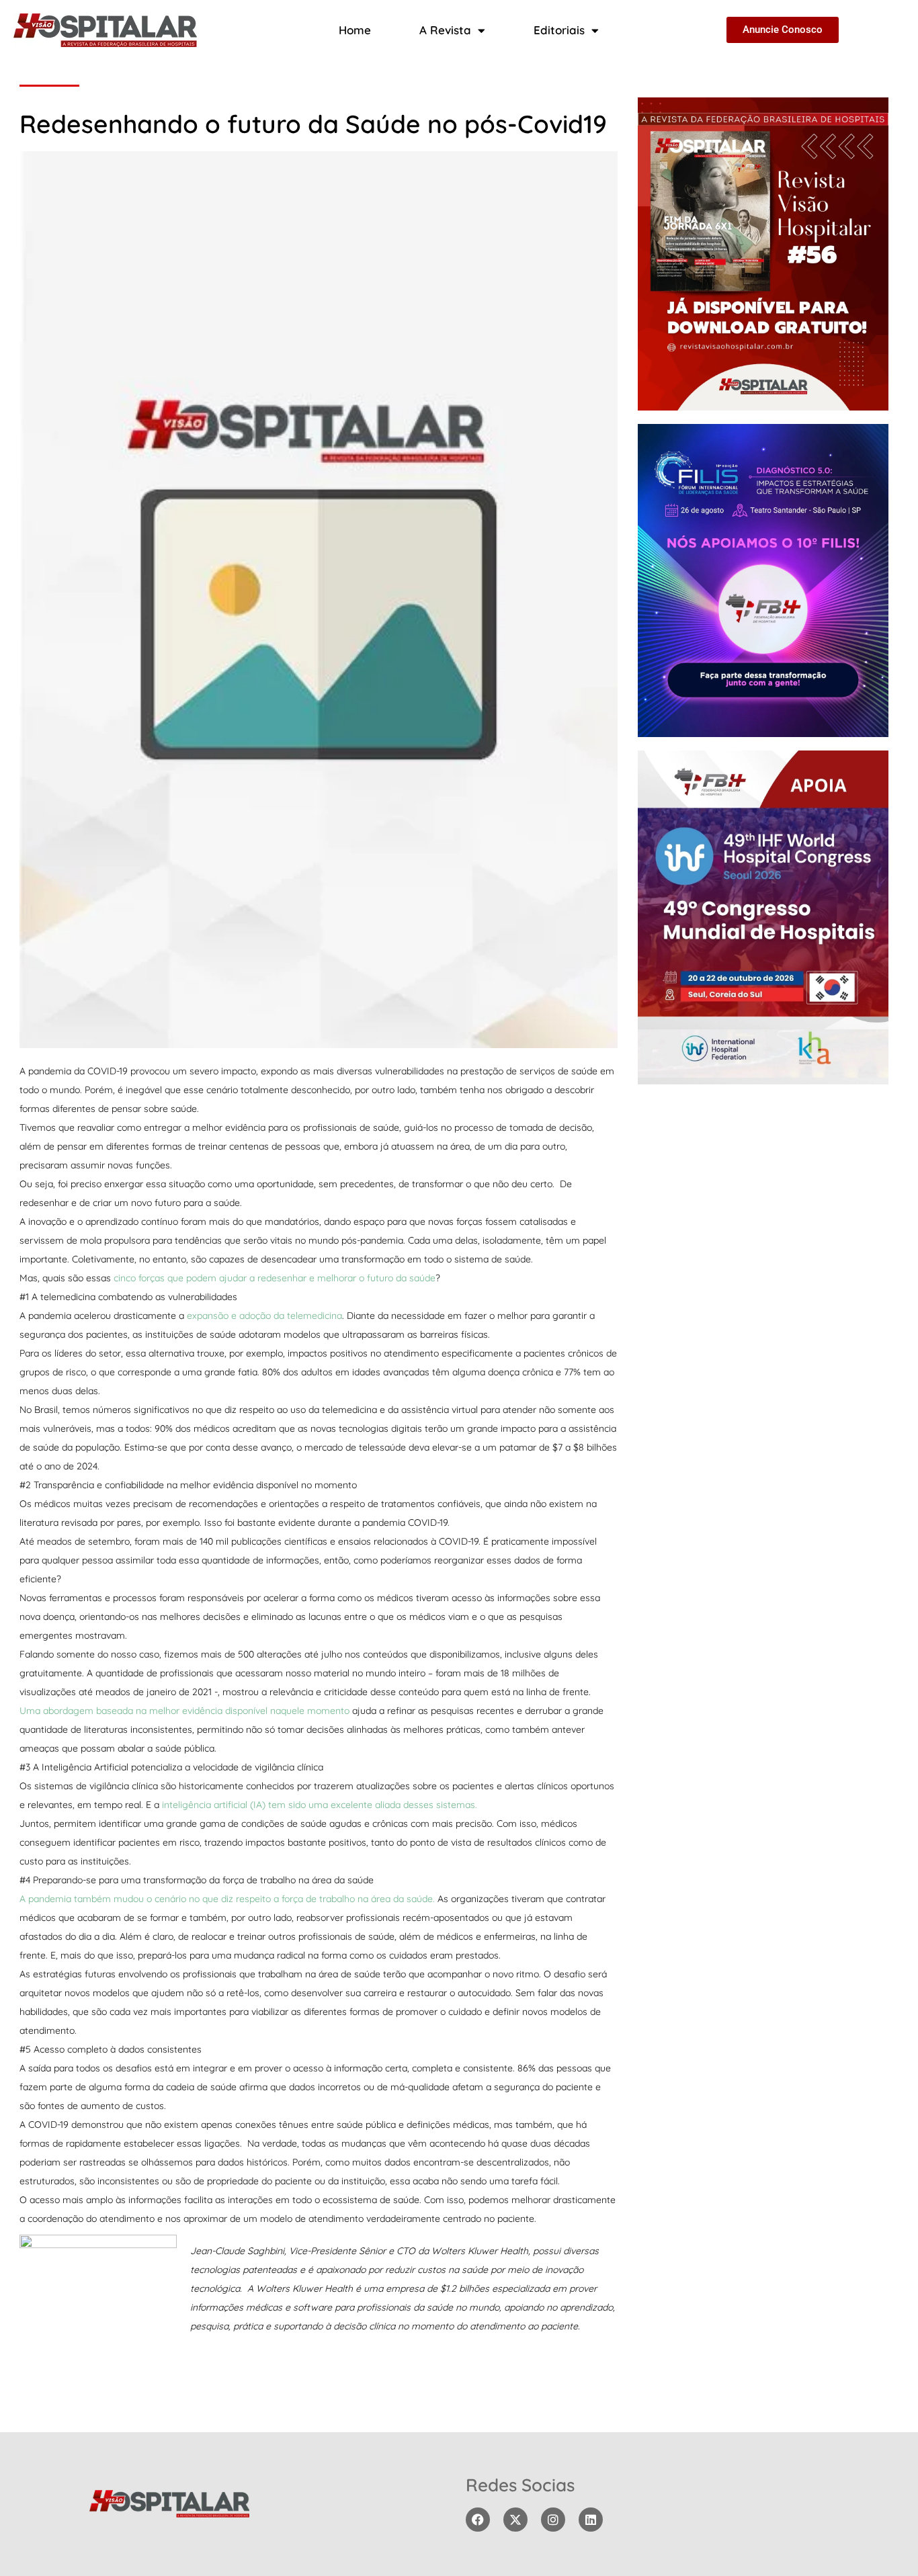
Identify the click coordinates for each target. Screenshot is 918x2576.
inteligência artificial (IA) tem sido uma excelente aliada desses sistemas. (320, 1805)
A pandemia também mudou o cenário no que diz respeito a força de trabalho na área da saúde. (227, 1899)
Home (355, 30)
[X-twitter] (515, 2520)
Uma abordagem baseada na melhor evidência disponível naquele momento (184, 1711)
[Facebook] (478, 2520)
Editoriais (559, 30)
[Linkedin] (591, 2520)
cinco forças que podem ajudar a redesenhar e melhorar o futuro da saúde (275, 1278)
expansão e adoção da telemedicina (264, 1316)
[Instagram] (553, 2520)
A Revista (445, 30)
